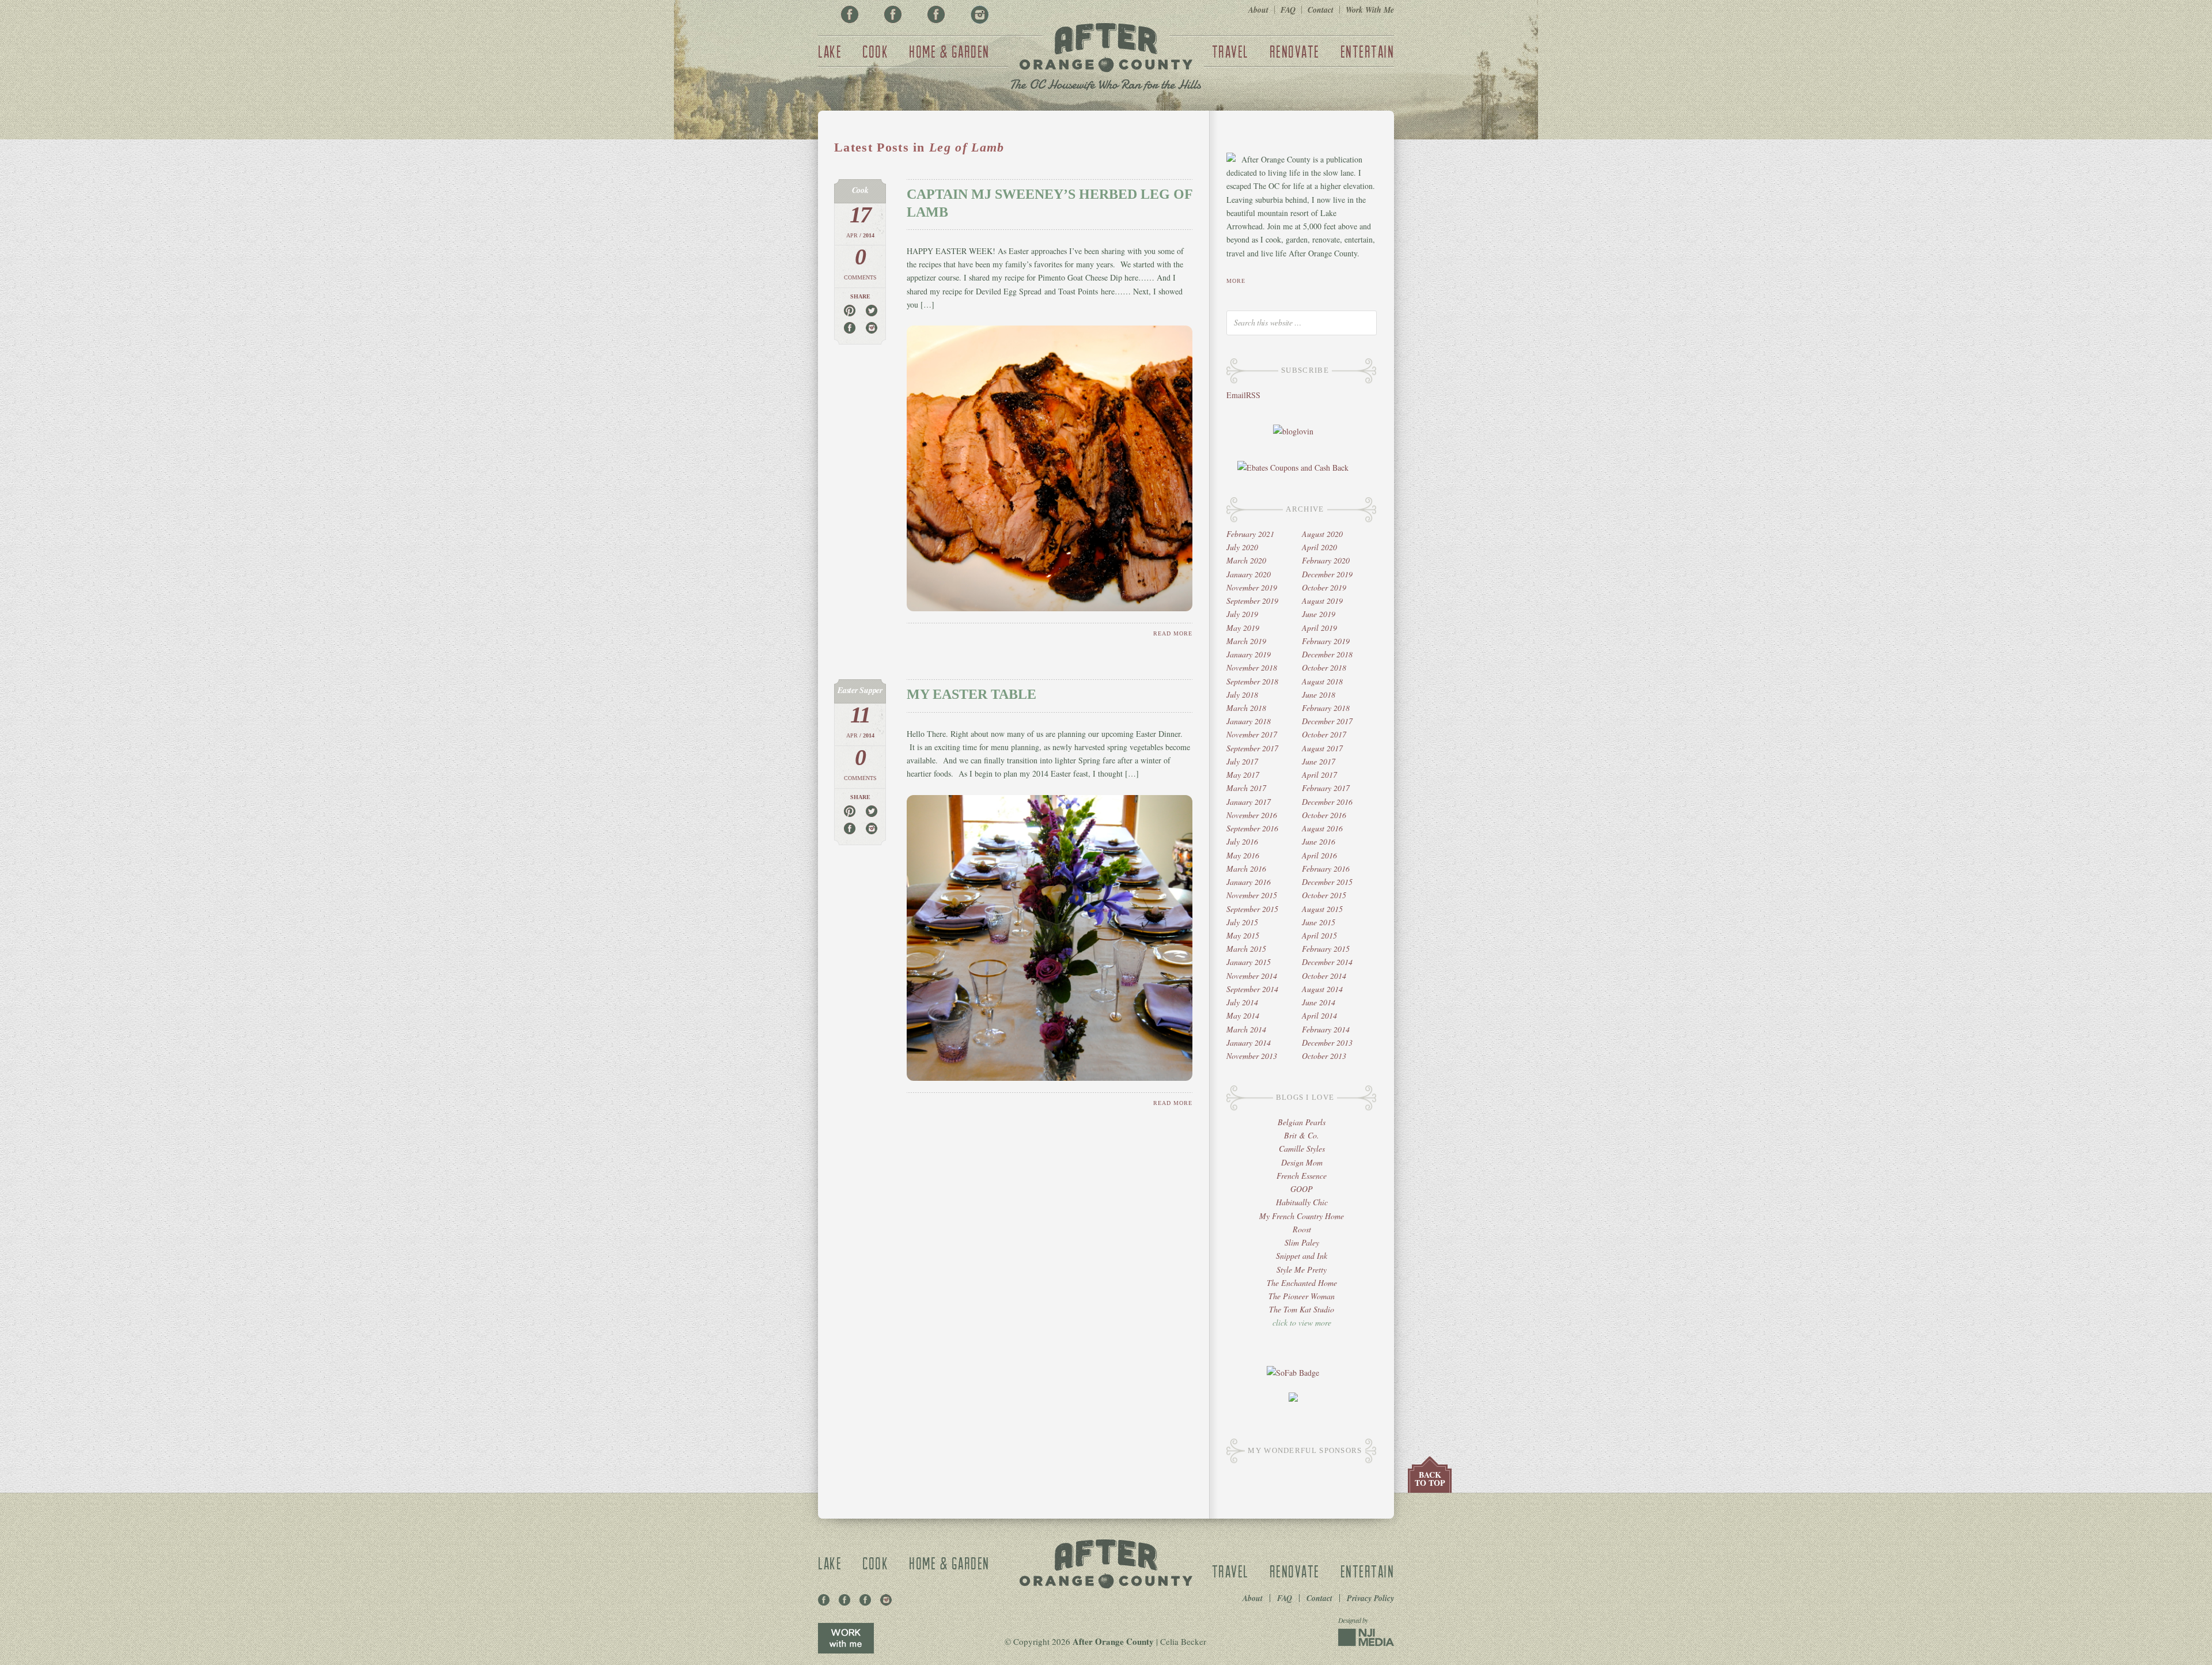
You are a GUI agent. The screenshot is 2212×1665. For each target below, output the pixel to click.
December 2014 (1327, 962)
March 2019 (1246, 641)
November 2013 (1252, 1056)
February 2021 (1250, 534)
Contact (1321, 10)
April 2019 (1319, 628)
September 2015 (1252, 909)
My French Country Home (1302, 1216)
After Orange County (1106, 58)
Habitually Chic (1302, 1202)
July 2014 (1242, 1002)
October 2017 (1324, 734)
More (1236, 281)
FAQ (1288, 10)
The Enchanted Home (1302, 1283)
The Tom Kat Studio (1302, 1309)
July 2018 (1242, 695)
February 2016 (1326, 869)
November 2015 (1252, 895)
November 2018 (1252, 667)
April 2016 (1319, 855)
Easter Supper (860, 690)
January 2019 (1249, 654)
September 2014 (1252, 989)
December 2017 (1327, 721)
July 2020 (1242, 547)
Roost (1302, 1229)
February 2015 (1326, 949)
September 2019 (1252, 601)
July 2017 (1242, 761)
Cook (875, 51)
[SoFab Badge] (1293, 1373)
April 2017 (1319, 775)
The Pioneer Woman (1302, 1296)
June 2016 (1319, 841)
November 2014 (1252, 976)
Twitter (936, 14)
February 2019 (1326, 641)
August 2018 (1322, 681)
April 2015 (1319, 935)
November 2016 (1252, 815)
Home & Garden (949, 51)
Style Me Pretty (1302, 1269)
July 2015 (1242, 922)
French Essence (1302, 1176)
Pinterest (893, 14)
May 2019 (1243, 628)
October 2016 (1324, 815)
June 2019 (1319, 614)
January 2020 (1249, 574)
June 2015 (1319, 922)
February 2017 (1326, 788)
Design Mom (1302, 1162)
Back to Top (1430, 1479)
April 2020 (1319, 547)
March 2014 (1246, 1029)
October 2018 (1324, 667)
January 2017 (1249, 802)
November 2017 (1252, 734)
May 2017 (1243, 775)
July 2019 (1242, 614)
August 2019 (1322, 601)
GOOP (1302, 1189)
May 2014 (1243, 1015)
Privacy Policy (1370, 1598)
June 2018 (1319, 695)
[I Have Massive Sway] (1293, 1399)
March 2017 (1246, 788)
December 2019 (1327, 574)
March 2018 (1246, 708)
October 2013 (1324, 1056)
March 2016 (1246, 869)
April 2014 (1319, 1015)
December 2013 (1327, 1042)
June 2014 (1319, 1002)
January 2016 (1249, 882)
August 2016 (1322, 828)
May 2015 (1243, 935)
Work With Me (1370, 10)
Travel (1230, 51)
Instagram (979, 14)
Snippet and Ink (1302, 1256)
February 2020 (1326, 560)
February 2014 (1326, 1029)
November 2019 (1252, 587)
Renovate (1295, 51)
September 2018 (1252, 681)
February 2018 (1326, 708)
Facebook (850, 14)
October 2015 (1324, 895)
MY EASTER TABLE (971, 694)
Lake (830, 51)
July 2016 (1242, 841)
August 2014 (1322, 989)
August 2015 (1322, 909)
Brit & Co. (1302, 1135)
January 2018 (1249, 721)
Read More (1173, 633)
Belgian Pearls (1302, 1122)
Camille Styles (1302, 1149)
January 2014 (1249, 1042)
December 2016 (1327, 802)
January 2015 (1249, 962)
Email (1236, 395)
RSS (1253, 395)
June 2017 (1319, 761)
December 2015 (1327, 882)
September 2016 (1252, 828)
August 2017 (1322, 748)
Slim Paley (1302, 1242)
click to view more (1302, 1322)
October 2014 (1324, 976)
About (1258, 10)
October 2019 (1324, 587)
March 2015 (1246, 949)
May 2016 (1243, 855)
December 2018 (1327, 654)
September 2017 (1252, 748)
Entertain (1368, 51)
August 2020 (1322, 534)
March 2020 (1246, 560)
